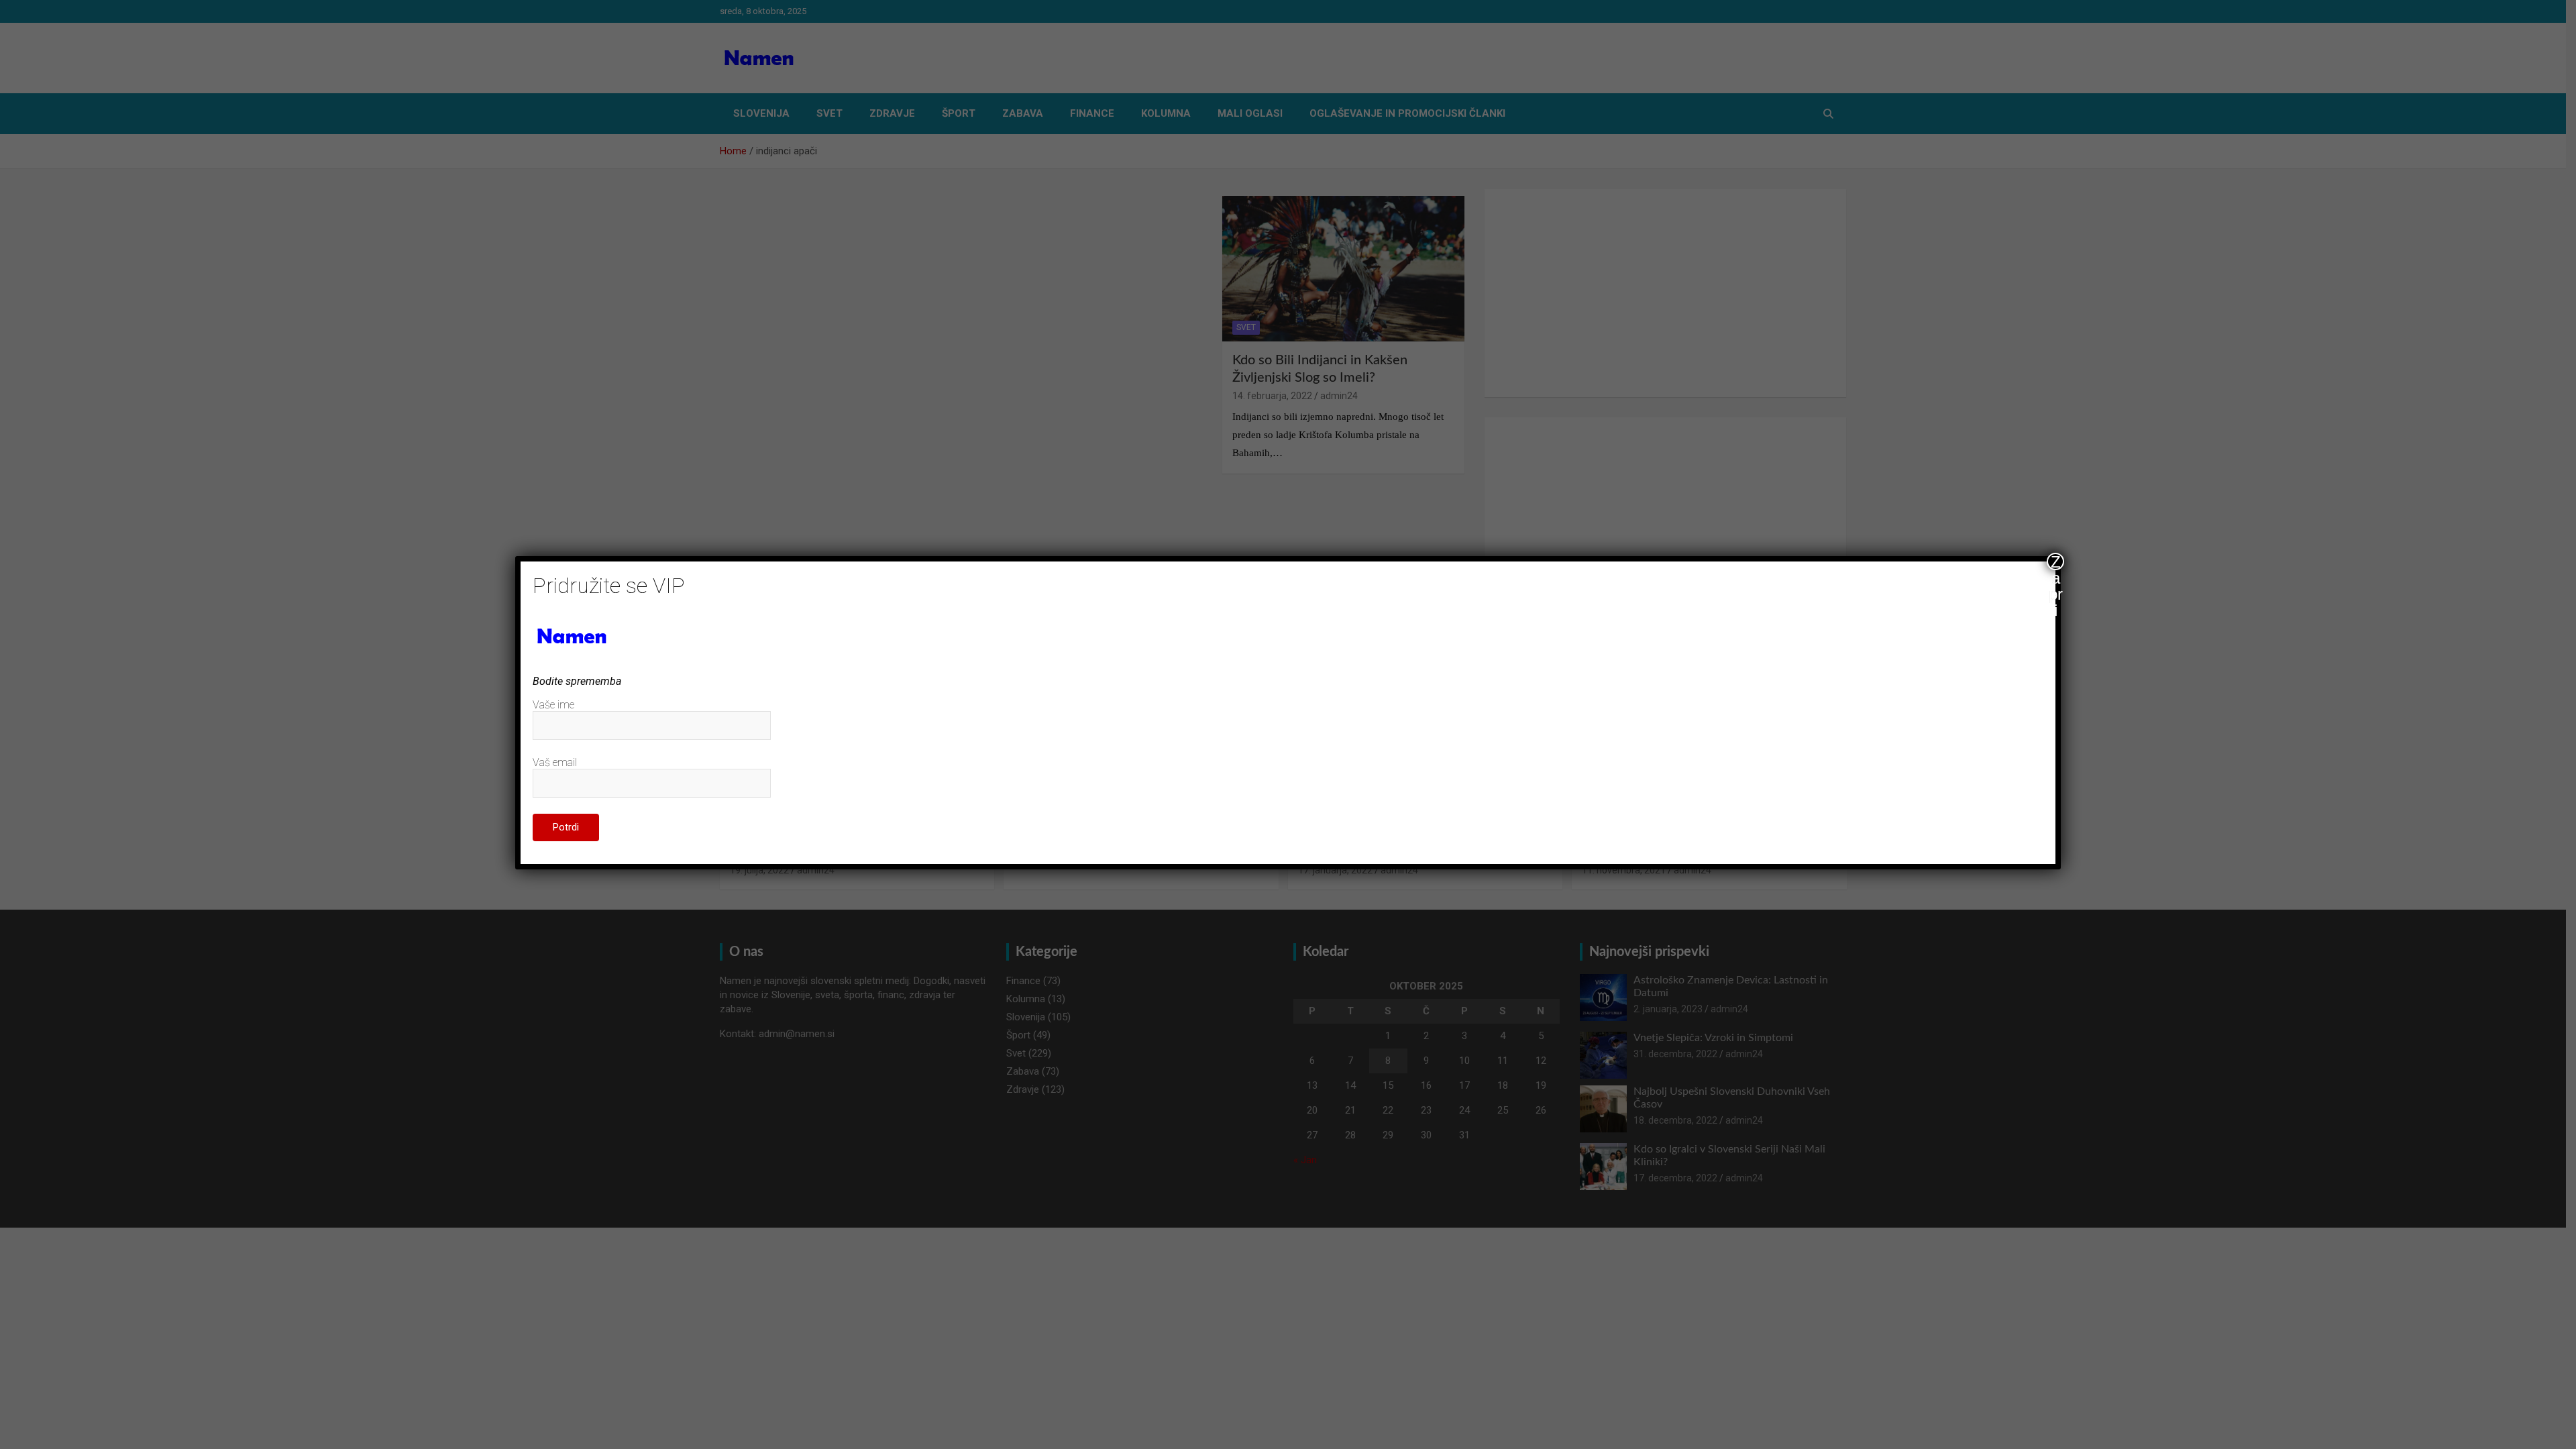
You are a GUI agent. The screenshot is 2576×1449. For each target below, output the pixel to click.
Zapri (2056, 561)
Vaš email (555, 762)
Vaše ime (553, 705)
